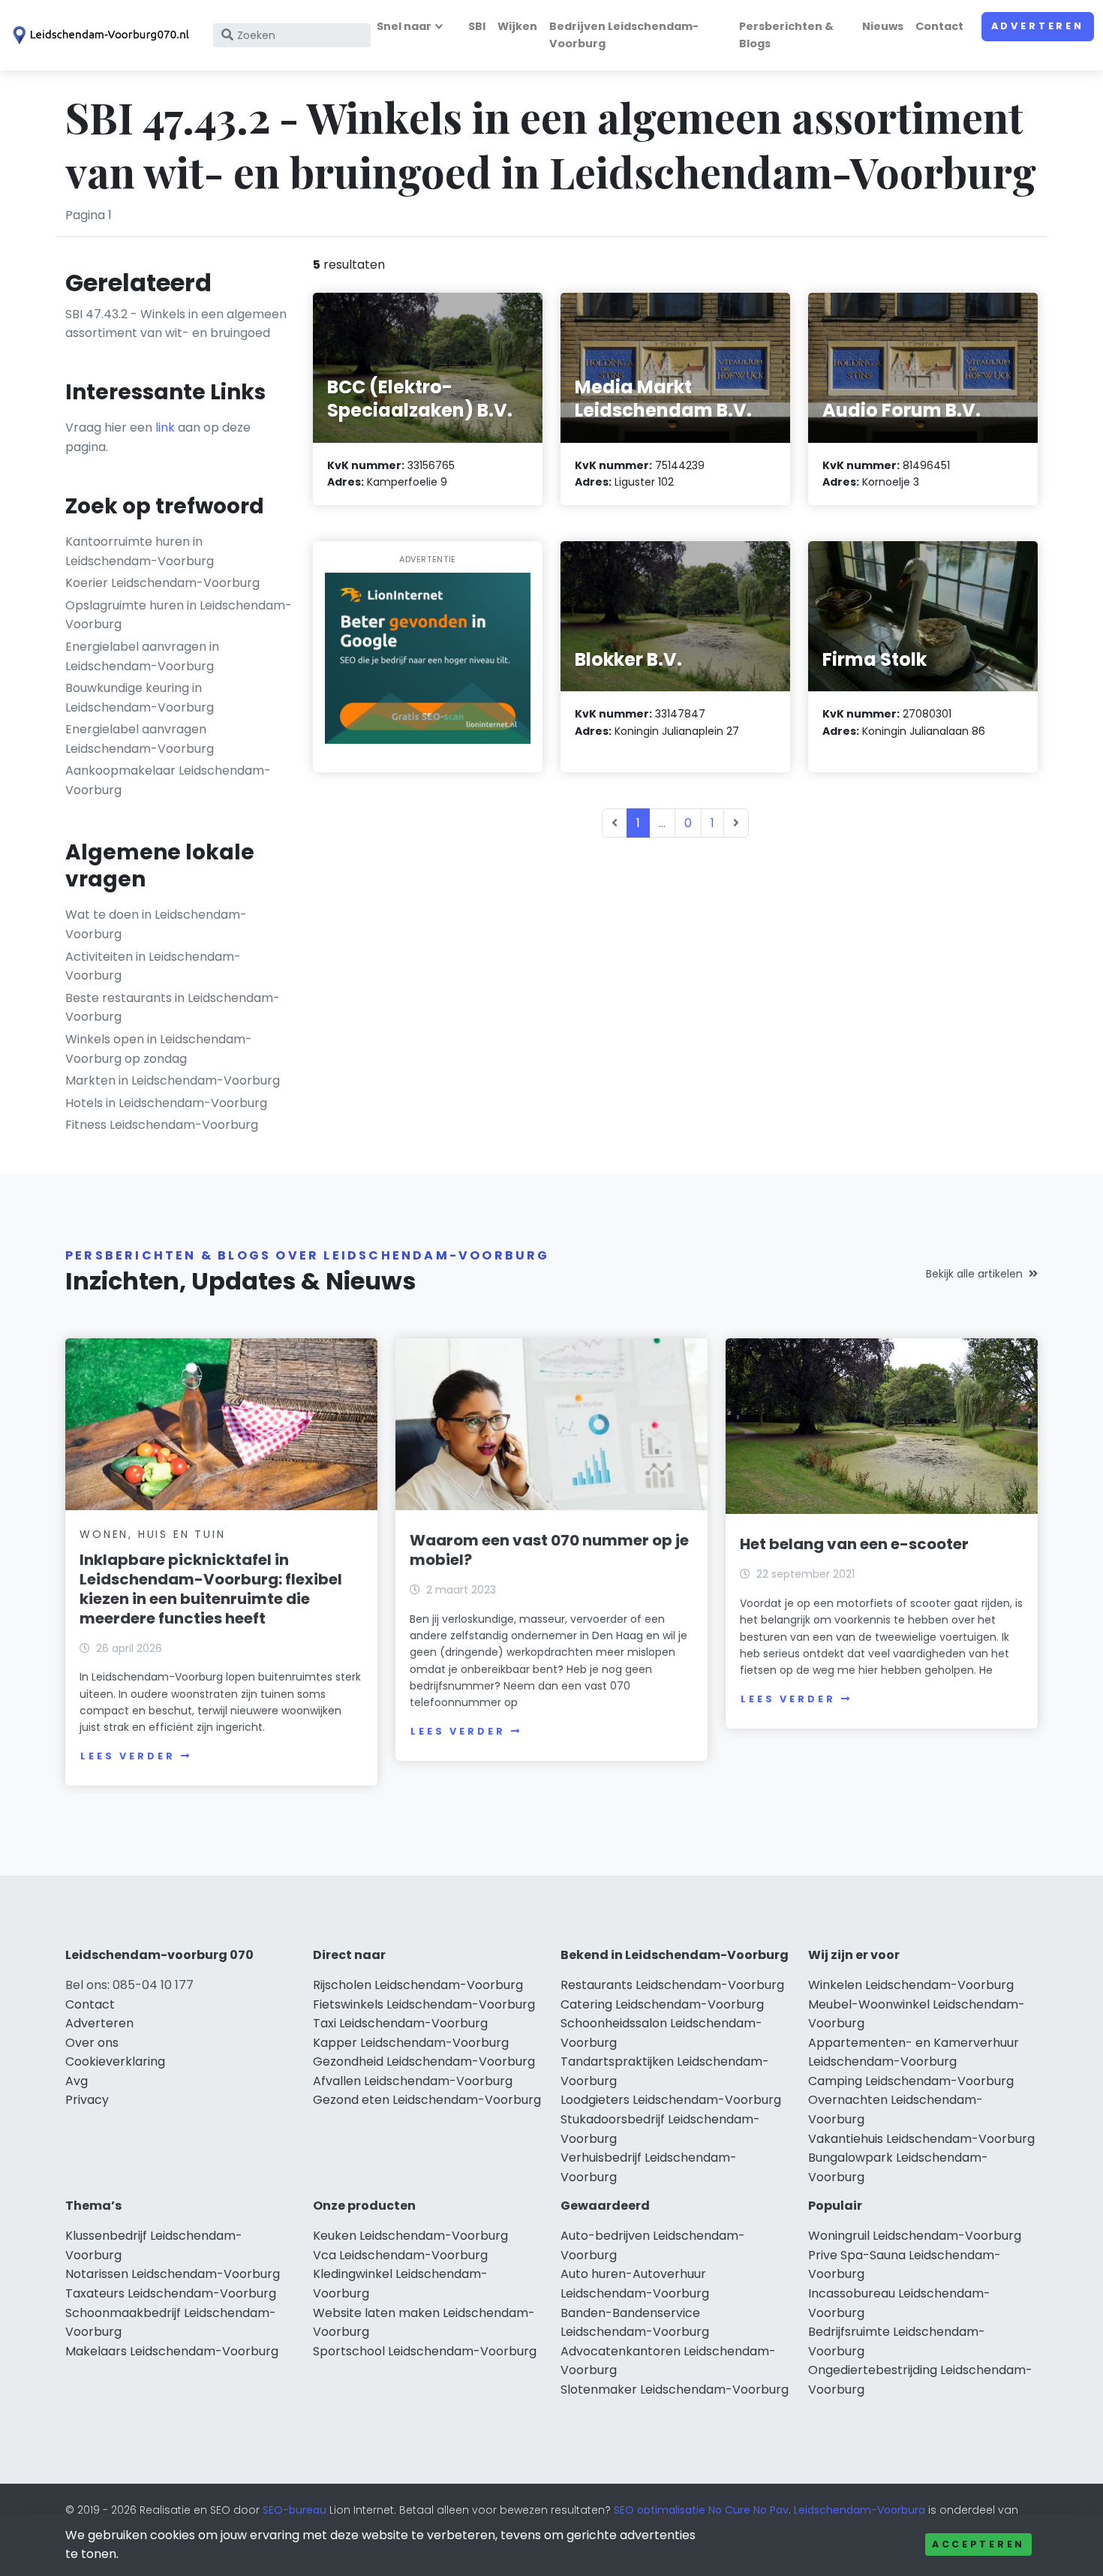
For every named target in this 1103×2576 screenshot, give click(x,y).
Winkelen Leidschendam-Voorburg (911, 1985)
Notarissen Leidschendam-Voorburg (173, 2274)
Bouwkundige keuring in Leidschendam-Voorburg (140, 698)
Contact (939, 26)
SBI (477, 26)
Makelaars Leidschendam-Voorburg (172, 2351)
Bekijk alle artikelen (974, 1274)
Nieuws (883, 26)
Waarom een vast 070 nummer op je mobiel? (549, 1550)
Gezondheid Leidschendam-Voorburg (424, 2061)
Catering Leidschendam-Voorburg (662, 2004)
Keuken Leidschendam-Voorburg (410, 2236)
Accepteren (978, 2544)
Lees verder (128, 1756)
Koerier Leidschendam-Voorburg (162, 583)
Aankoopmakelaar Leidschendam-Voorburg (168, 780)
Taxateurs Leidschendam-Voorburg (171, 2293)
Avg (77, 2081)
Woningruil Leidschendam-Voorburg (915, 2236)
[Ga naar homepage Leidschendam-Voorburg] (99, 35)
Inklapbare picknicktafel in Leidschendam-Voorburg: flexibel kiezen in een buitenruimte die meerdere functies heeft (211, 1589)
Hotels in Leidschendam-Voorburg (166, 1103)
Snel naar (404, 26)
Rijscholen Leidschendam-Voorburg (418, 1985)
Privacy (87, 2100)
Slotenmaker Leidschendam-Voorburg (675, 2389)
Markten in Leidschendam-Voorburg (173, 1080)
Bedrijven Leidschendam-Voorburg (624, 35)
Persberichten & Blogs (786, 35)
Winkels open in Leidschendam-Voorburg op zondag (159, 1049)
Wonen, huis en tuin (152, 1534)
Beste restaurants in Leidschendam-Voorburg (173, 1008)
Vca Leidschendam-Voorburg (400, 2255)
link (165, 427)
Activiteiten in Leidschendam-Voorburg (153, 966)
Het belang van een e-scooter (854, 1544)
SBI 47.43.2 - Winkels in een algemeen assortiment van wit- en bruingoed (176, 324)
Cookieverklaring (115, 2061)
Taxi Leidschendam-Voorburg (400, 2023)
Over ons (92, 2043)
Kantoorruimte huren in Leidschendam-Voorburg (140, 551)
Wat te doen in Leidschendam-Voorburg (156, 924)
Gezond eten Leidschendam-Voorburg (427, 2100)
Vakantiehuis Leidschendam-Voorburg (921, 2139)
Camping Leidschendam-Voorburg (911, 2081)
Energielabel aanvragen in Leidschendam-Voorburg (142, 656)
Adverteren (1038, 26)
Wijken (517, 26)
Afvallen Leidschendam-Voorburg (413, 2081)
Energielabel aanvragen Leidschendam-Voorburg (140, 739)
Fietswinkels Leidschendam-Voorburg (424, 2004)
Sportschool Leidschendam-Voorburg (425, 2351)
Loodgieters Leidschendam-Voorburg (671, 2100)
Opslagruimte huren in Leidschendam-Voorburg (179, 615)
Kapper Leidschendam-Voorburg (411, 2043)
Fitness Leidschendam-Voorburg (162, 1125)
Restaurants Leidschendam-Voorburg (672, 1985)
